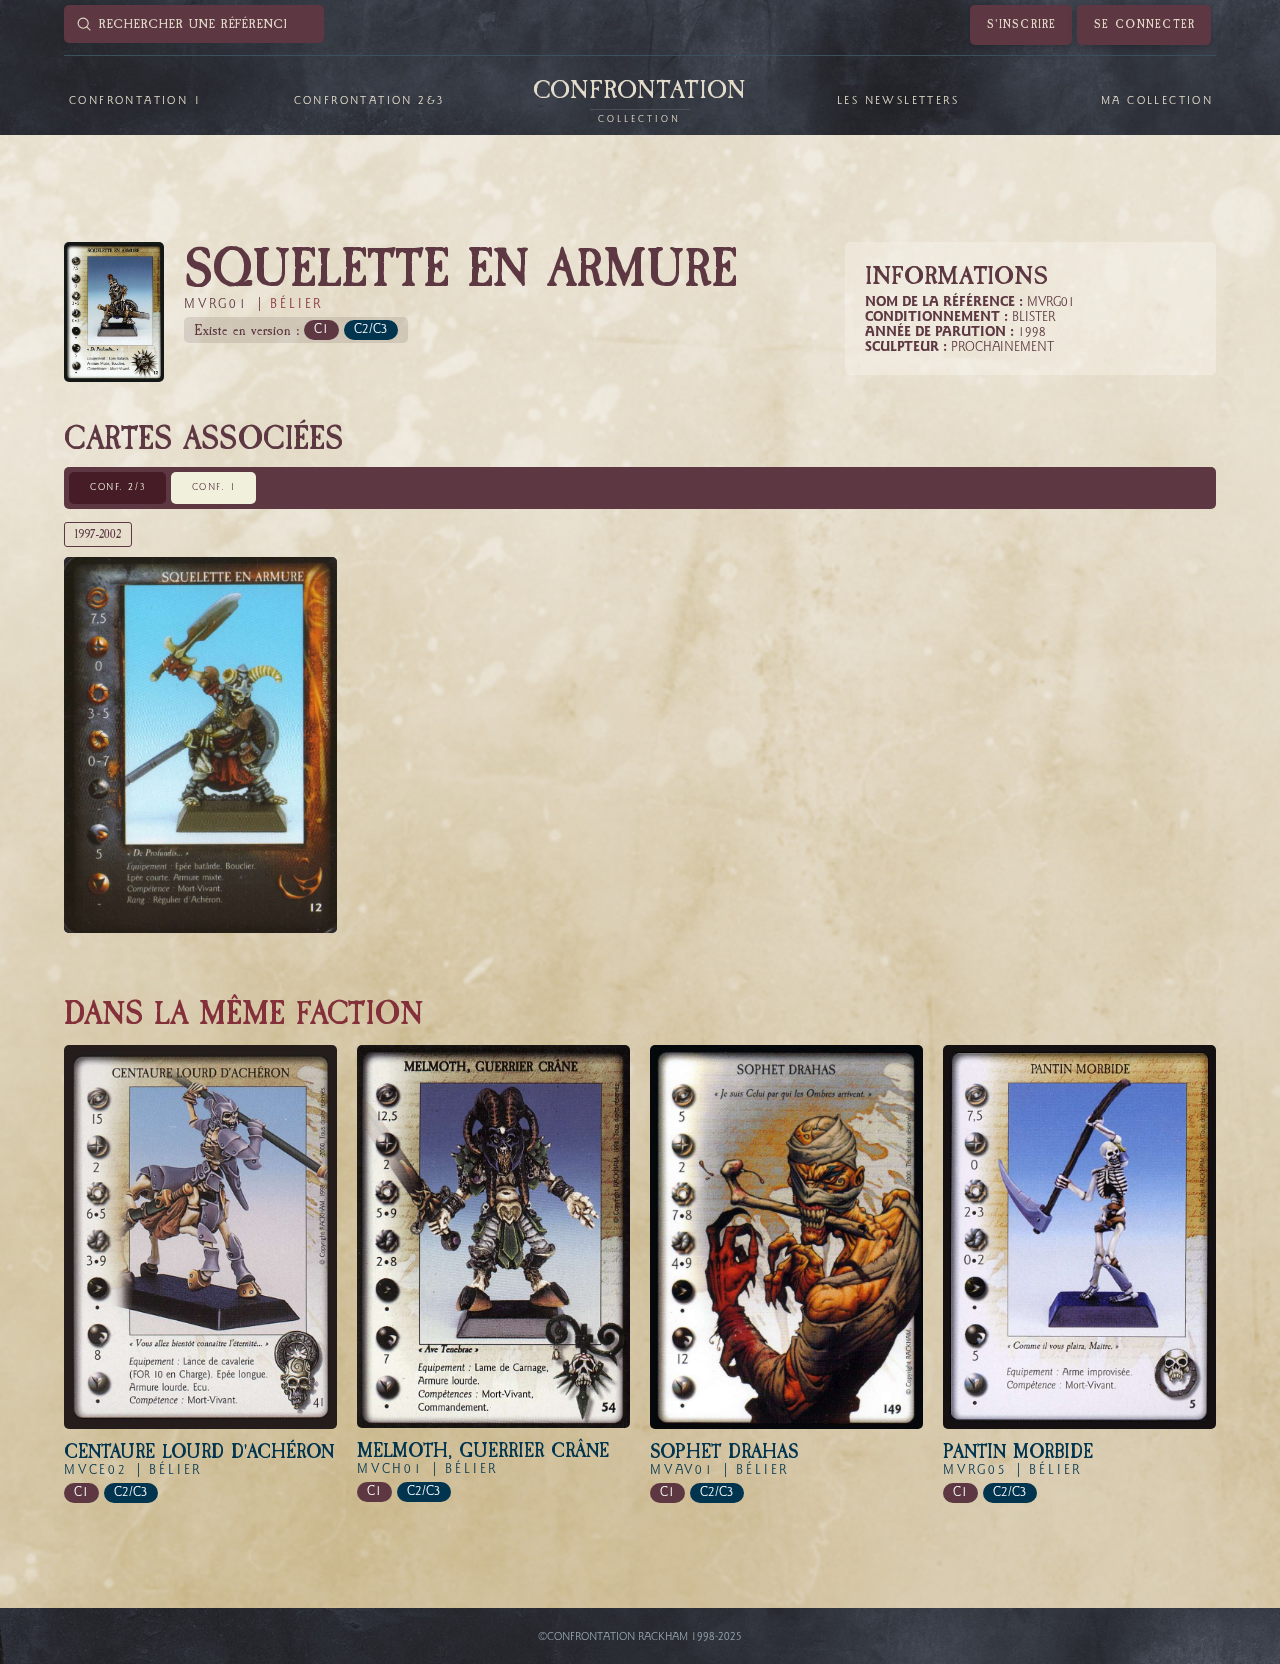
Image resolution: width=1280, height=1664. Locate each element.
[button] (134, 101)
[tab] (117, 488)
